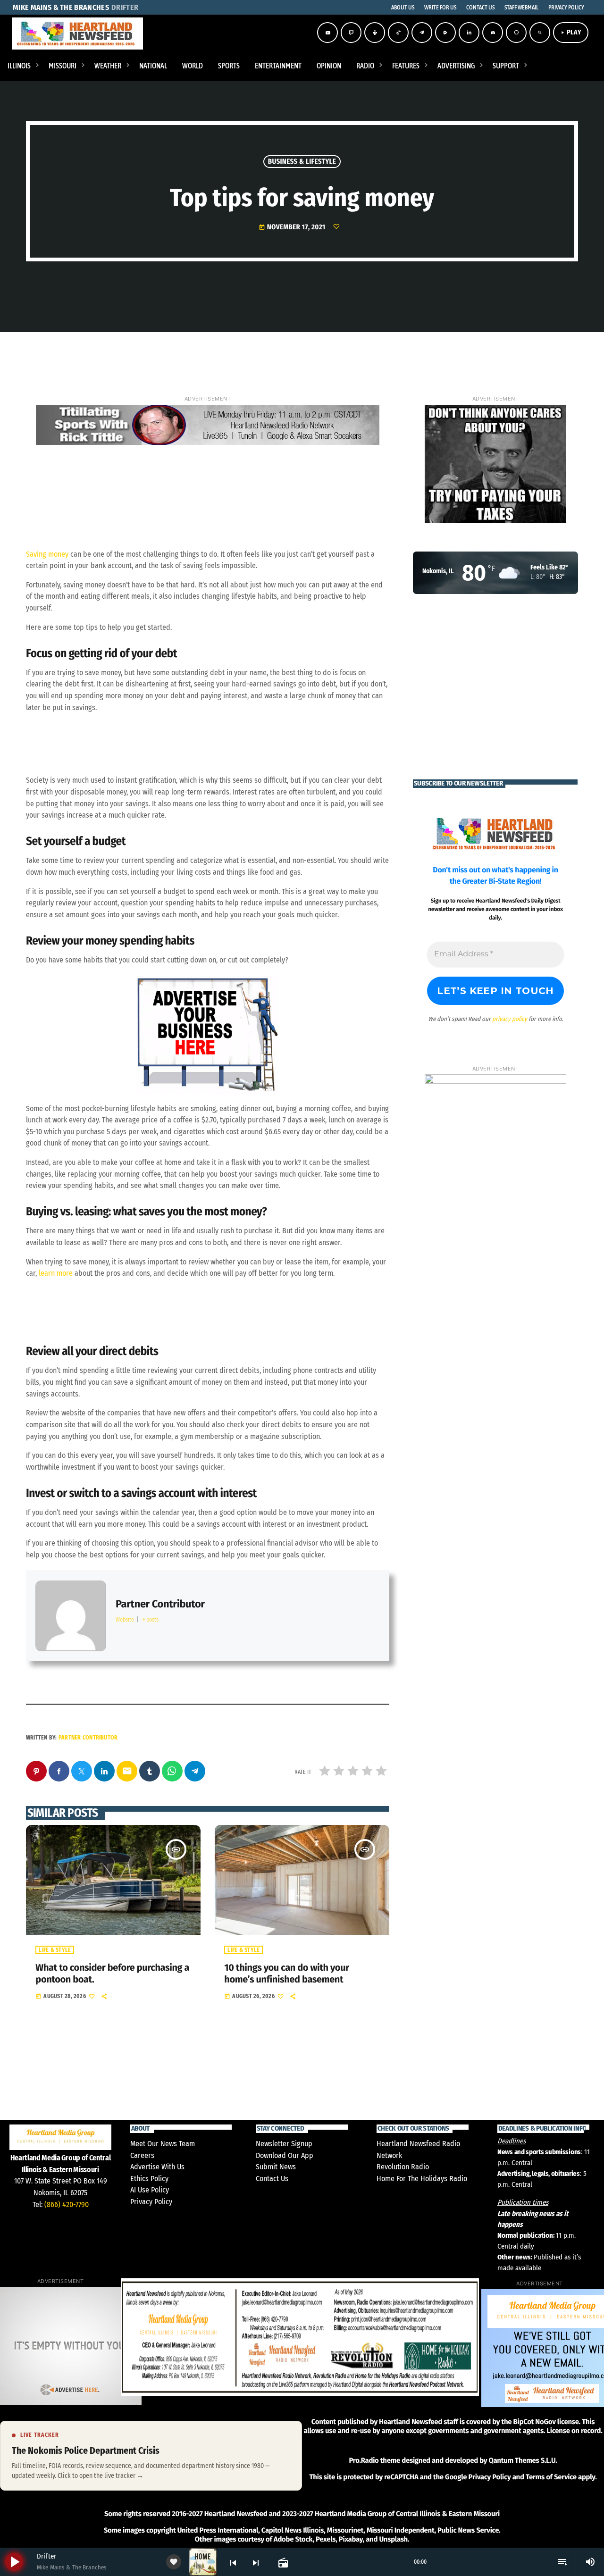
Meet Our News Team (163, 2144)
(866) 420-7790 (67, 2204)
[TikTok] (398, 33)
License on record (574, 2431)
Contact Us (272, 2179)
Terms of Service (551, 2477)
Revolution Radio (403, 2167)
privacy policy (510, 1019)
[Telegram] (422, 33)
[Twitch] (351, 33)
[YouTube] (327, 33)
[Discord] (493, 33)
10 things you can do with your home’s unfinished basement (286, 1974)
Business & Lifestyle (302, 161)
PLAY (571, 32)
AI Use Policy (150, 2190)
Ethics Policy (149, 2179)
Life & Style (55, 1950)
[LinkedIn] (469, 33)
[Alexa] (516, 33)
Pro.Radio (364, 2460)
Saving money (47, 554)
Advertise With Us (157, 2167)
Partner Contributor (88, 1738)
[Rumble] (445, 33)
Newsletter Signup (284, 2144)
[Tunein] (375, 33)
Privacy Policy (151, 2202)
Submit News (276, 2167)
